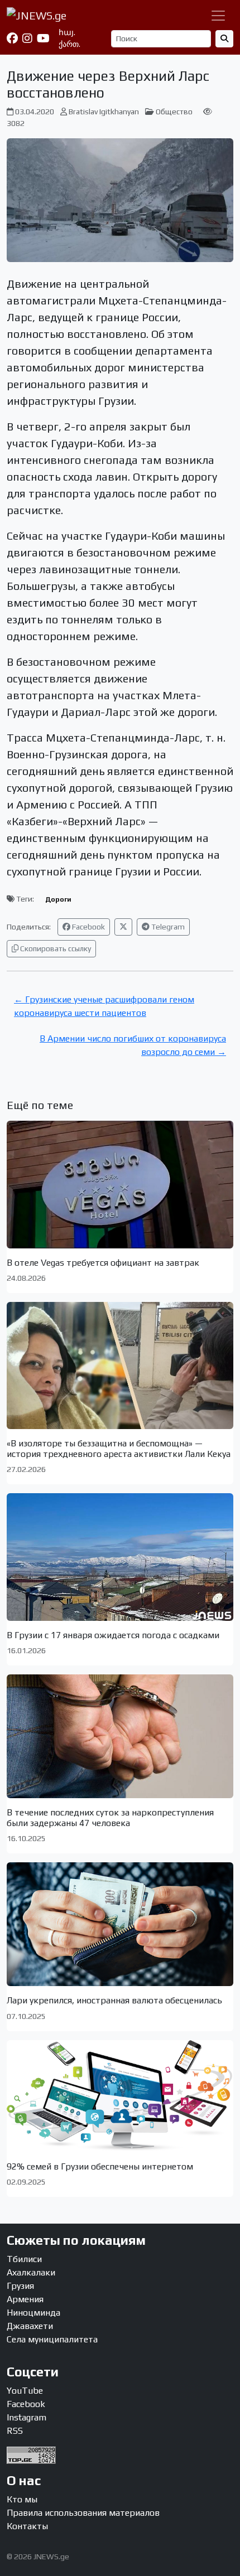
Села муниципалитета (52, 2339)
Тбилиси (24, 2259)
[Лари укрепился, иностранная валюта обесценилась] (120, 1924)
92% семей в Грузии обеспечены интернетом (100, 2166)
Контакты (27, 2526)
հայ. (67, 32)
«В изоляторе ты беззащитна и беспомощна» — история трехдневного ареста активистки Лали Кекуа (119, 1449)
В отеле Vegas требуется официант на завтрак (103, 1263)
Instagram (27, 2417)
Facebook (88, 927)
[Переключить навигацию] (218, 16)
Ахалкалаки (31, 2272)
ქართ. (69, 44)
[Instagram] (27, 38)
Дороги (58, 899)
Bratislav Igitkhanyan (104, 112)
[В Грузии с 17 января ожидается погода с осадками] (120, 1557)
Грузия (20, 2286)
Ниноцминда (33, 2313)
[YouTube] (43, 38)
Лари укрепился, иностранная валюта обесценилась (114, 2000)
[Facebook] (12, 38)
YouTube (25, 2391)
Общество (174, 112)
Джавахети (30, 2326)
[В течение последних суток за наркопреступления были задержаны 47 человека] (120, 1736)
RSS (15, 2431)
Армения (25, 2299)
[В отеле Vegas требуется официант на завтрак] (120, 1184)
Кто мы (22, 2499)
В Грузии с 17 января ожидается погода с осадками (113, 1635)
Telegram (167, 927)
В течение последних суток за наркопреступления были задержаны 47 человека (110, 1818)
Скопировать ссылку (55, 948)
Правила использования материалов (83, 2513)
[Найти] (224, 39)
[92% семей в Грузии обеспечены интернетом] (120, 2096)
